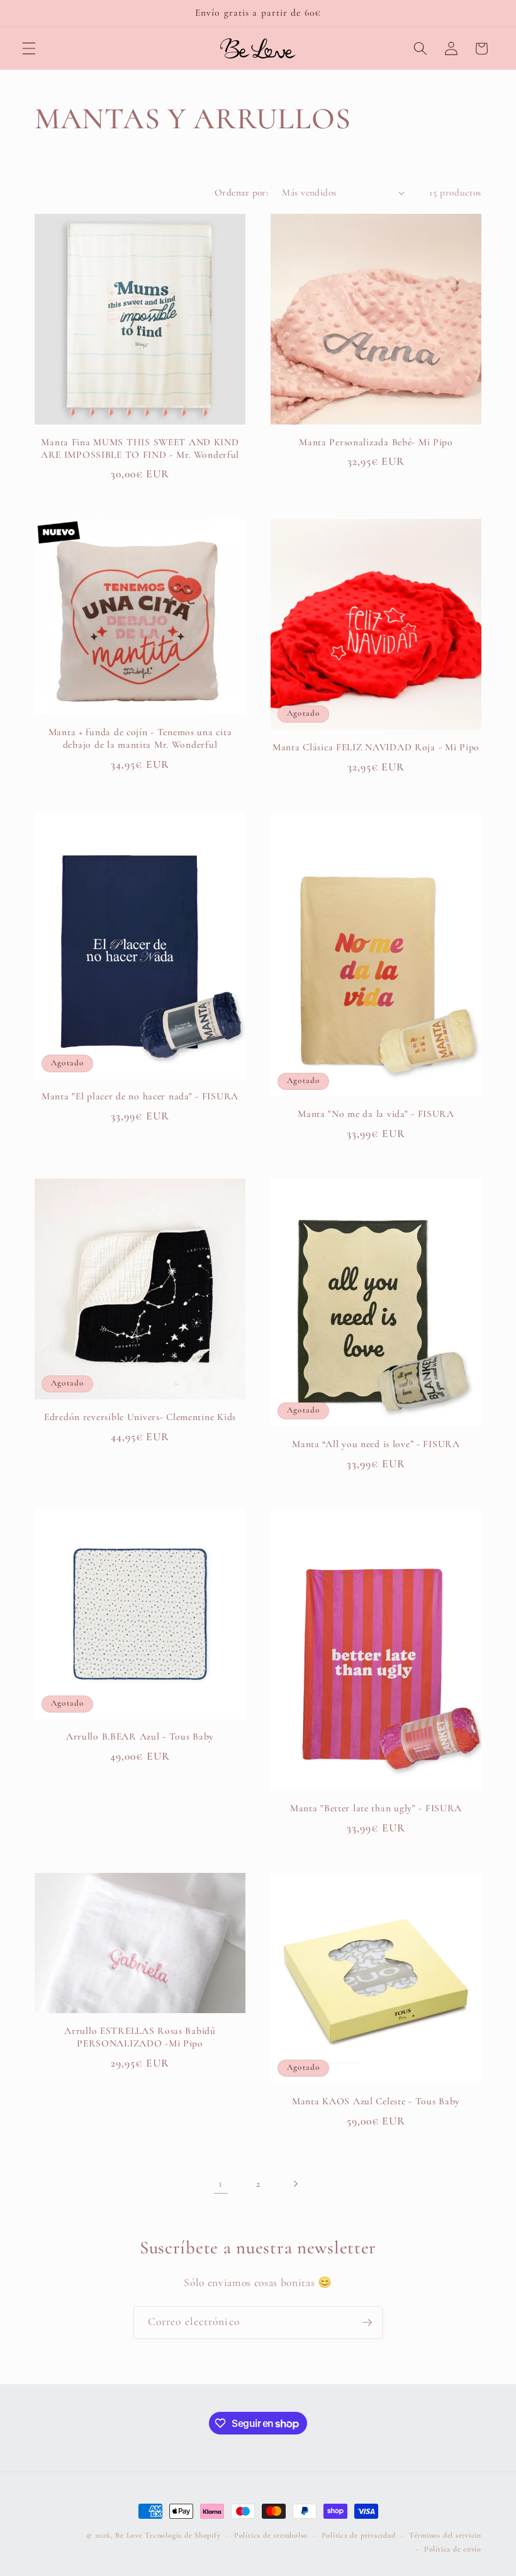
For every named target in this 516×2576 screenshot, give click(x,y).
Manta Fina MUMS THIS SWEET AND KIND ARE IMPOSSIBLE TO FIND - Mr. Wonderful (140, 448)
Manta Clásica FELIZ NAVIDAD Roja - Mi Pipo (376, 747)
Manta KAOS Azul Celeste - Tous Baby (376, 2101)
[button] (29, 48)
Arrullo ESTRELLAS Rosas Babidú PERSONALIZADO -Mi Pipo (140, 2037)
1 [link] (221, 2183)
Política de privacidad (359, 2535)
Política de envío (453, 2549)
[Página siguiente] (295, 2184)
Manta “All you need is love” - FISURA (376, 1444)
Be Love (129, 2535)
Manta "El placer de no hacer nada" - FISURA (140, 1096)
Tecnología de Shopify (182, 2535)
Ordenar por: (241, 192)
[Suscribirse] (367, 2323)
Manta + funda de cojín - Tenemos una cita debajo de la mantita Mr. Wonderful (140, 738)
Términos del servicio (445, 2535)
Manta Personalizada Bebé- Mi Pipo (376, 442)
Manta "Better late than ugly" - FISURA (376, 1808)
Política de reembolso (271, 2535)
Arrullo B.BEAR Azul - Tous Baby (140, 1736)
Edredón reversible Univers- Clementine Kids (140, 1417)
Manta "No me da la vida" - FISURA (376, 1114)
